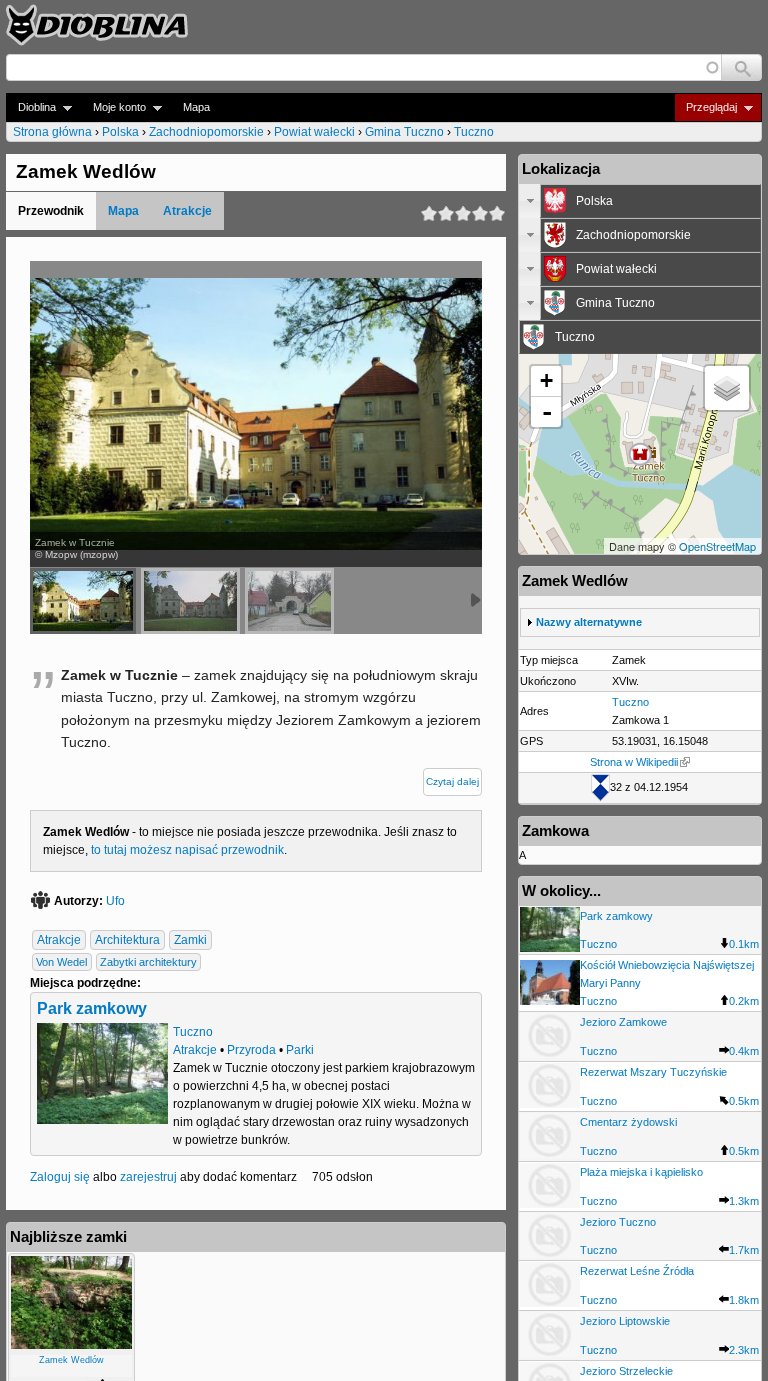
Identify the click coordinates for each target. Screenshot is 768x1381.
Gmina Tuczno (404, 132)
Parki (300, 1050)
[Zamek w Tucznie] (83, 601)
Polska (120, 132)
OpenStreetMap (717, 546)
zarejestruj (148, 1177)
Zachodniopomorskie (206, 132)
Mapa (196, 107)
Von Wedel (61, 962)
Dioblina (31, 107)
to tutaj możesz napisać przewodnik (187, 850)
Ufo (115, 901)
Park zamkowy (92, 1008)
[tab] (640, 201)
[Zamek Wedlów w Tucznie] (289, 601)
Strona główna (52, 132)
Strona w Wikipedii (634, 762)
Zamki (190, 940)
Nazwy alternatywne (589, 622)
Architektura (127, 940)
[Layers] (727, 388)
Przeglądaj (705, 107)
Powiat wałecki (314, 132)
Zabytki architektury (148, 962)
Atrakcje (187, 211)
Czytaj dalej (452, 781)
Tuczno (474, 132)
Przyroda (251, 1050)
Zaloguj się (60, 1177)
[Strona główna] (97, 25)
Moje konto (113, 107)
